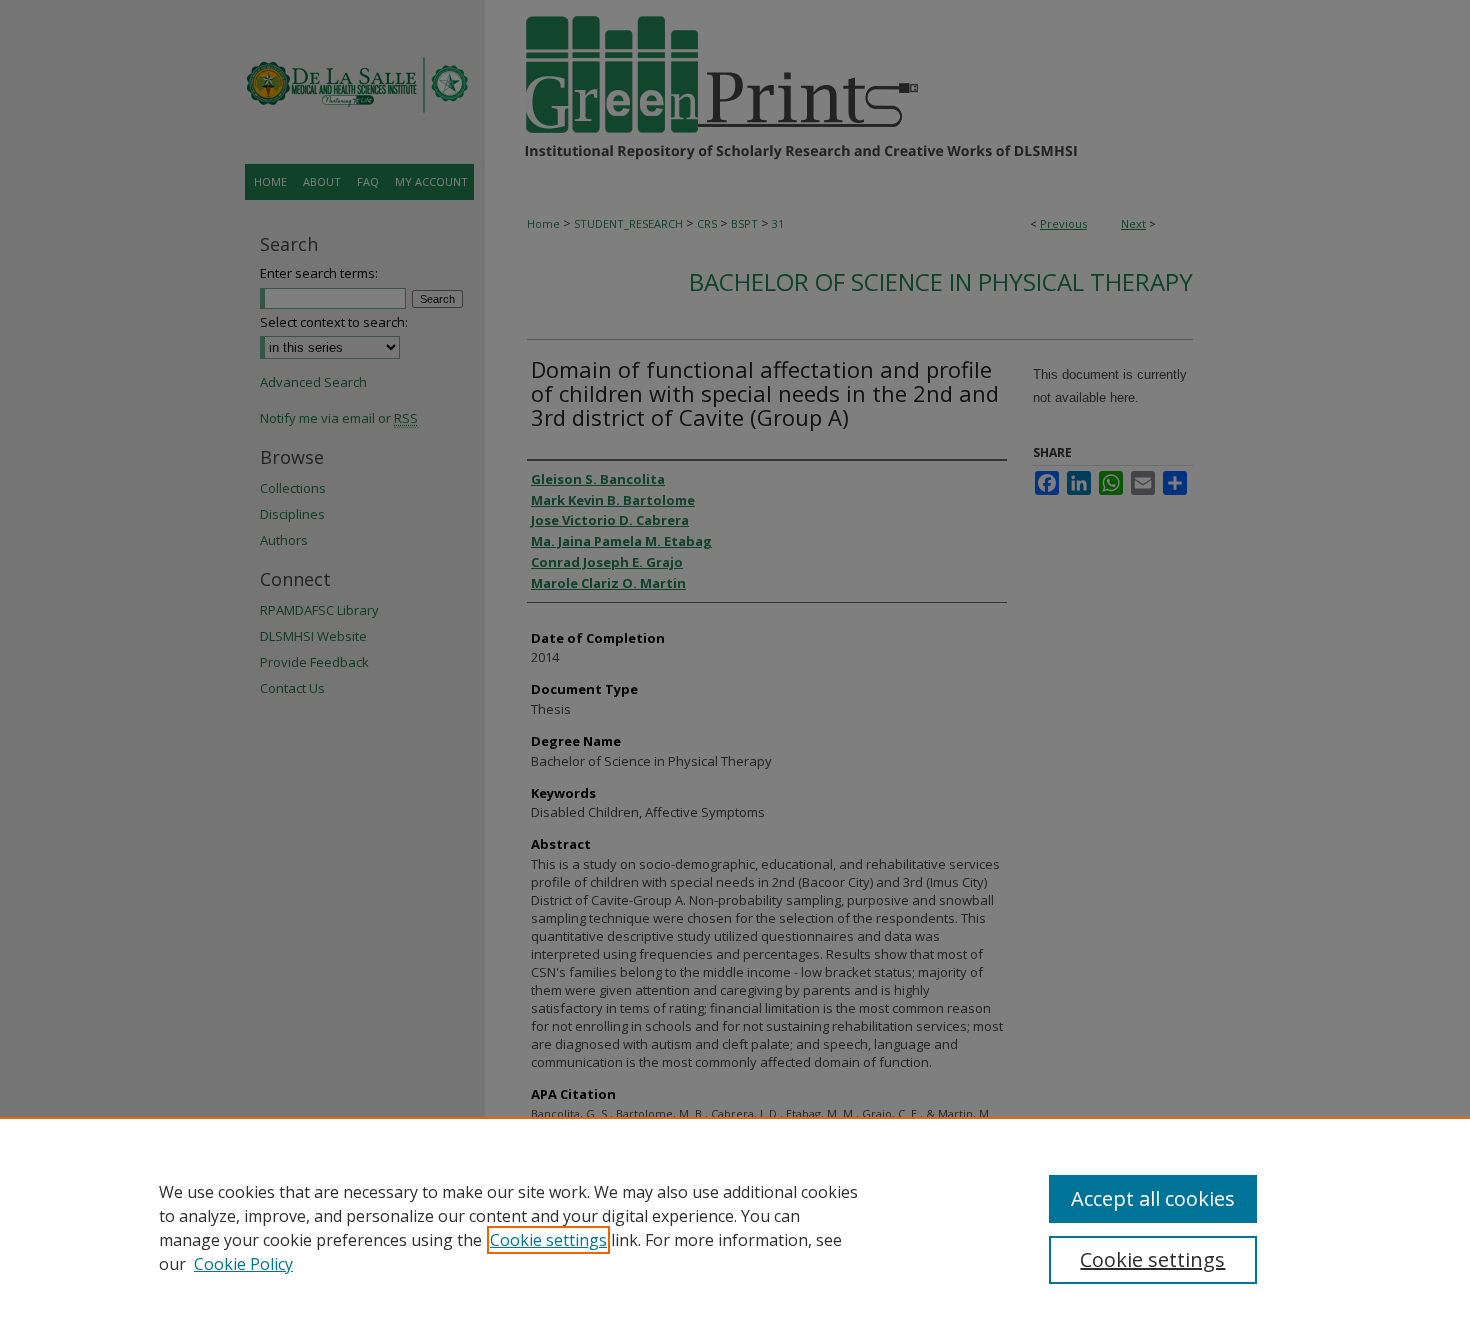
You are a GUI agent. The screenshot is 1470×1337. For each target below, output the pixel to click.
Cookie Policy (243, 1264)
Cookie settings (548, 1240)
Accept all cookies (1153, 1198)
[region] (735, 1227)
